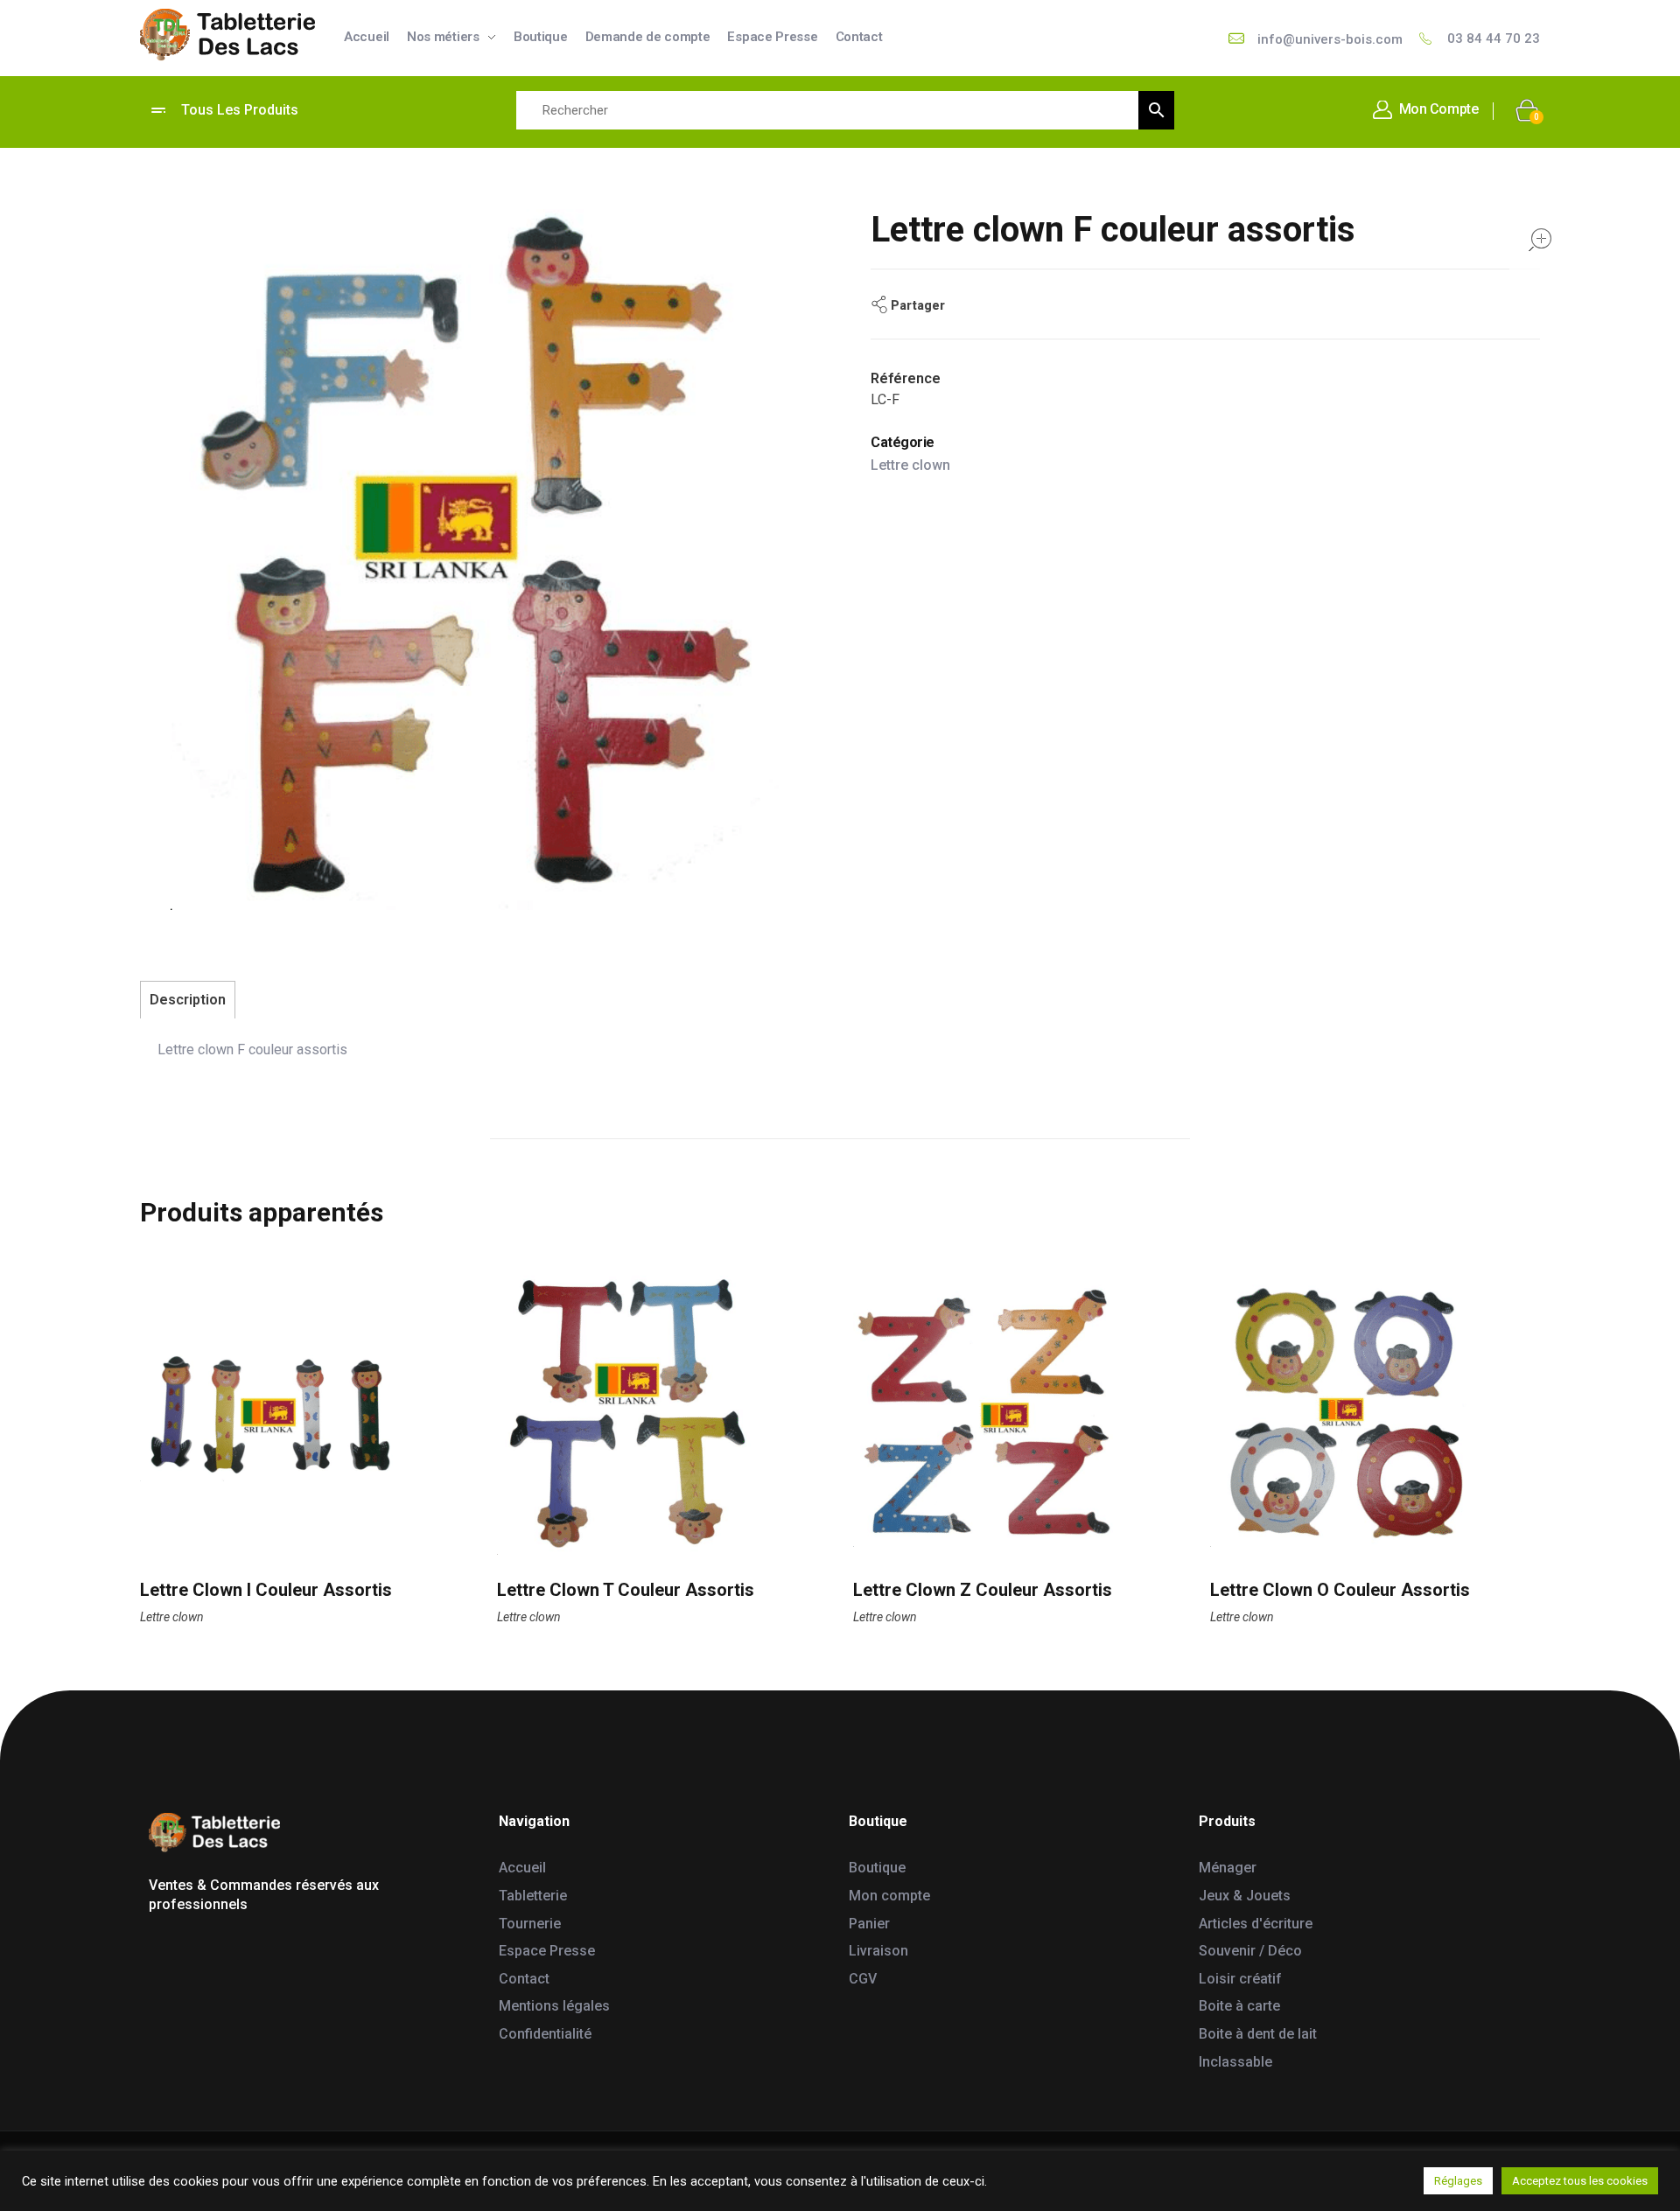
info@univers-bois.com (1330, 39)
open (1540, 240)
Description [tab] (188, 1000)
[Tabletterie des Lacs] (227, 35)
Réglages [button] (1458, 2181)
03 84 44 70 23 (1494, 38)
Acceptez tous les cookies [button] (1580, 2181)
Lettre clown (910, 465)
